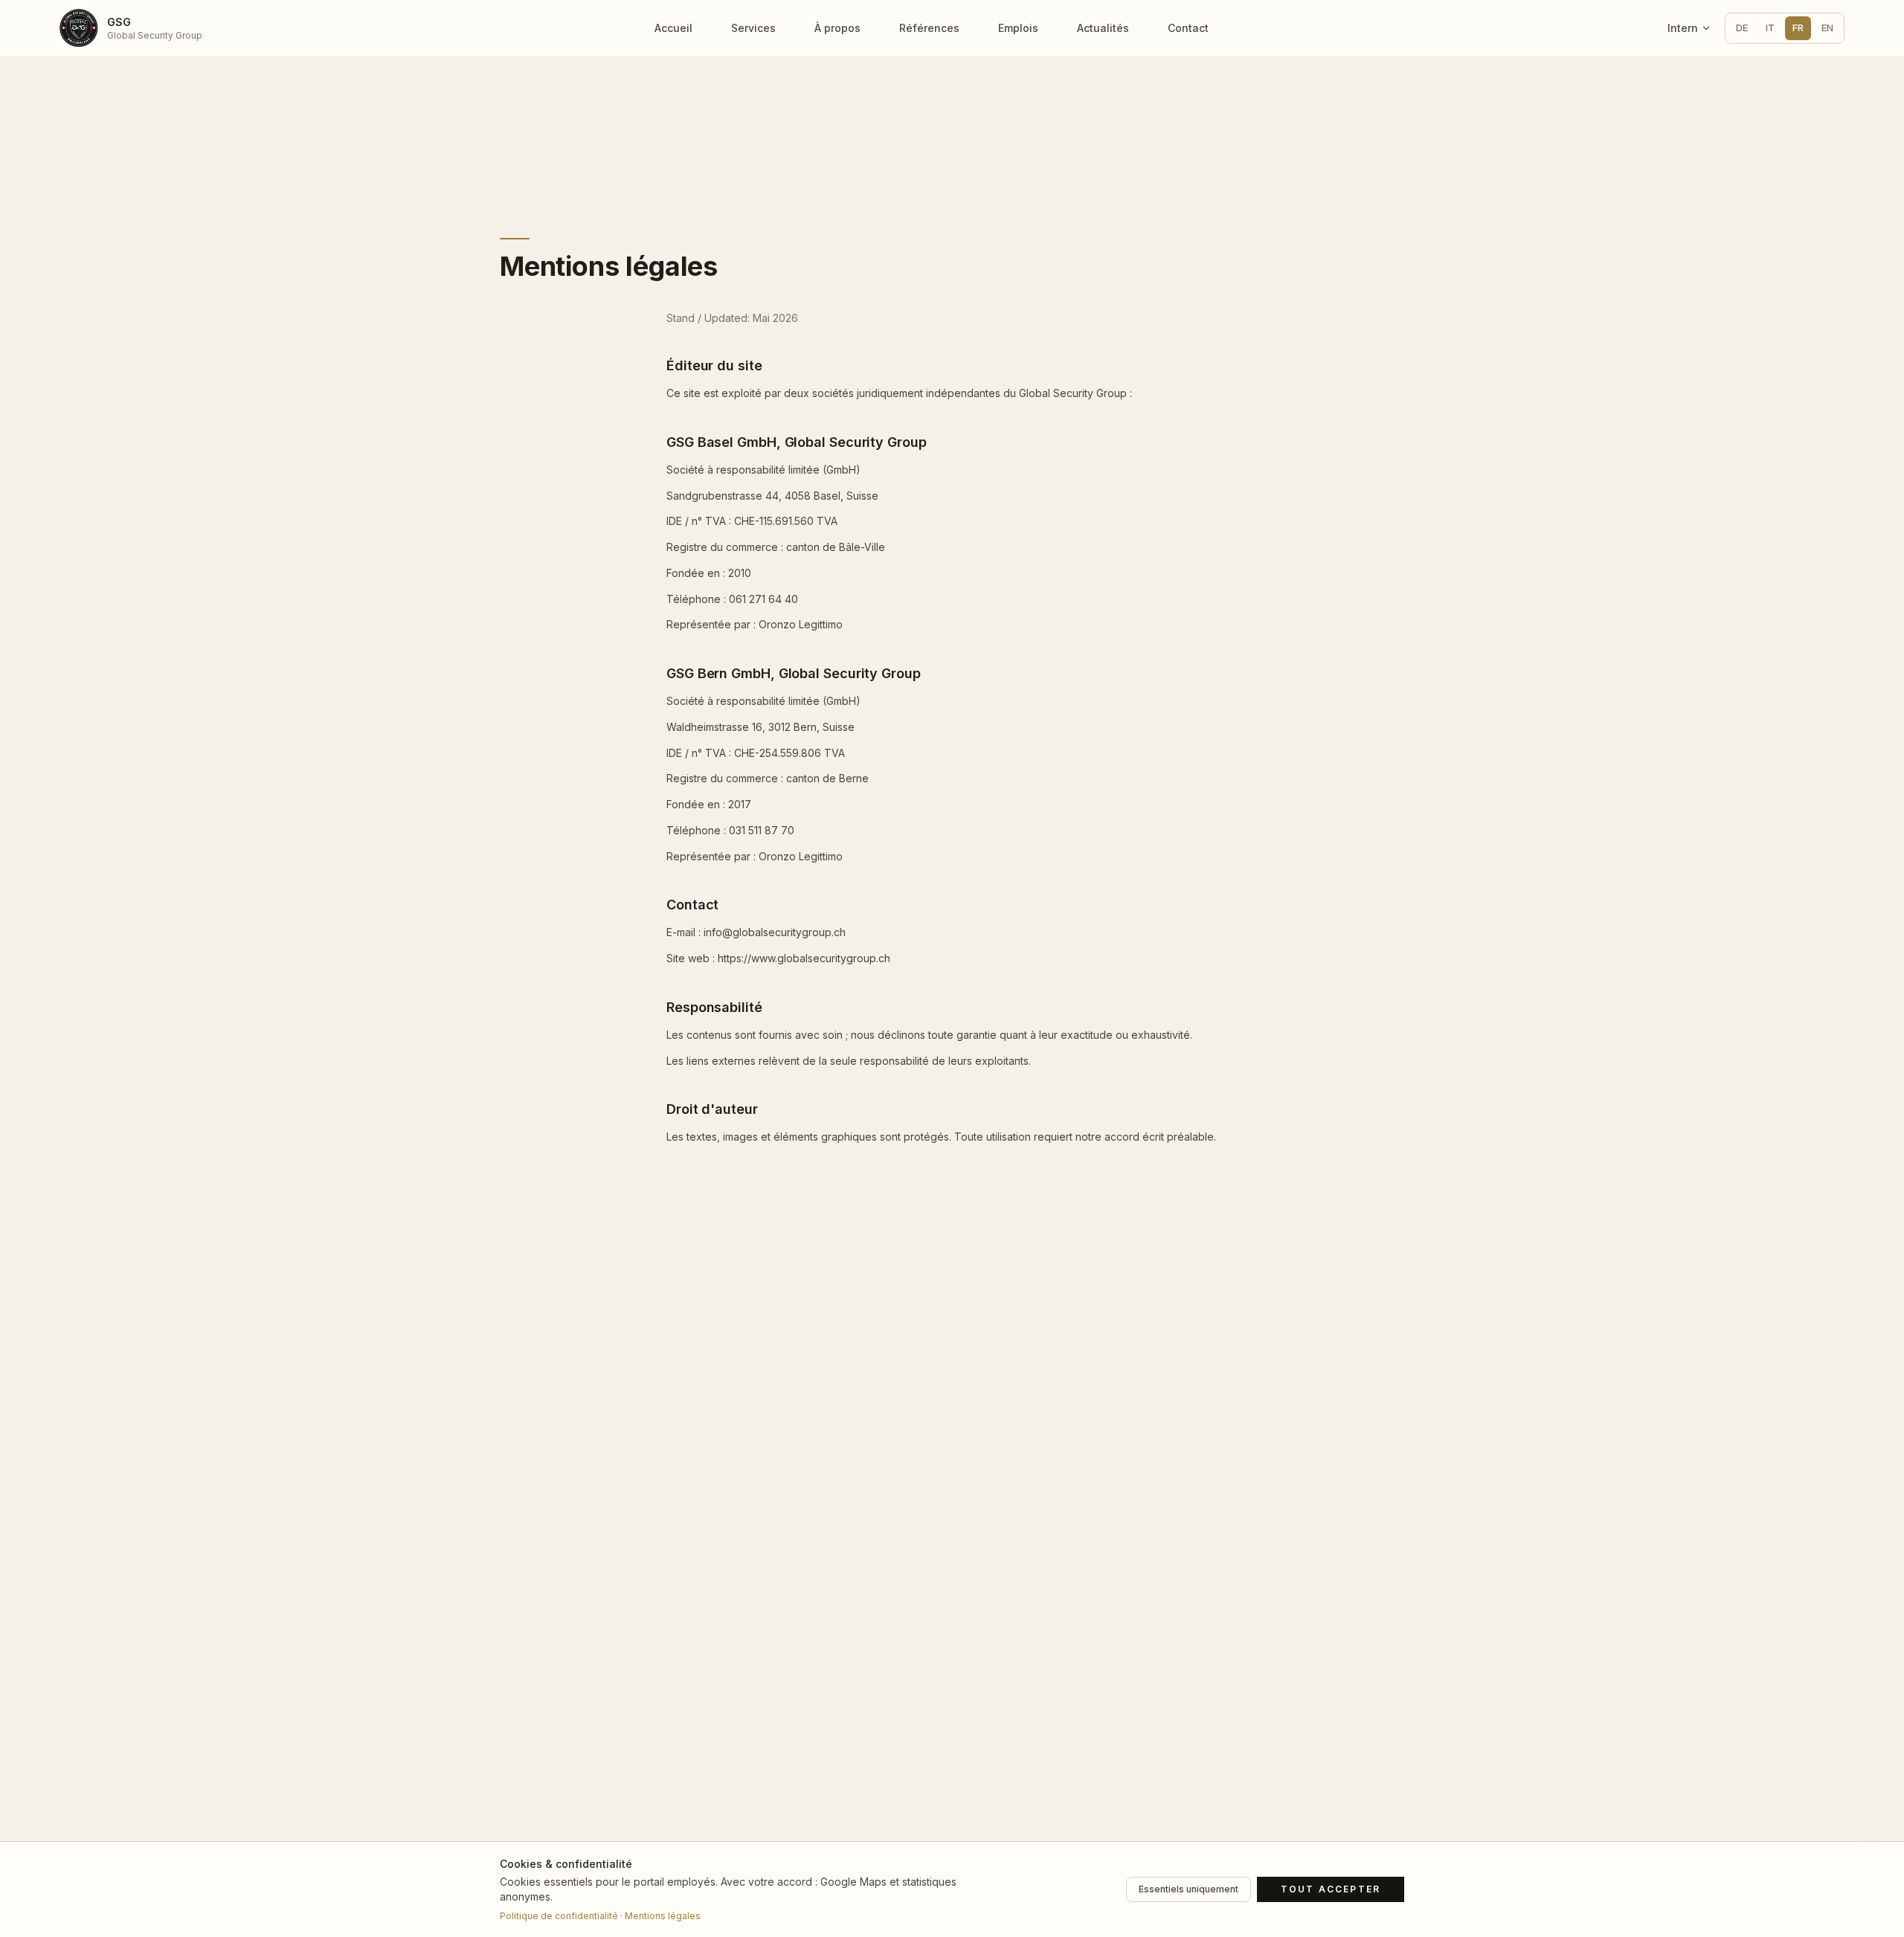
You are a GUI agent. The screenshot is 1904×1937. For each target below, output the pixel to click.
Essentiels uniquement (1189, 1889)
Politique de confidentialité (559, 1916)
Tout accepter (1331, 1889)
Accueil (673, 28)
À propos (837, 28)
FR (1798, 28)
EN (1827, 28)
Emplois (1018, 28)
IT (1770, 28)
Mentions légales (663, 1916)
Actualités (1103, 28)
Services (753, 28)
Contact (1188, 28)
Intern (1683, 28)
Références (929, 28)
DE (1742, 28)
